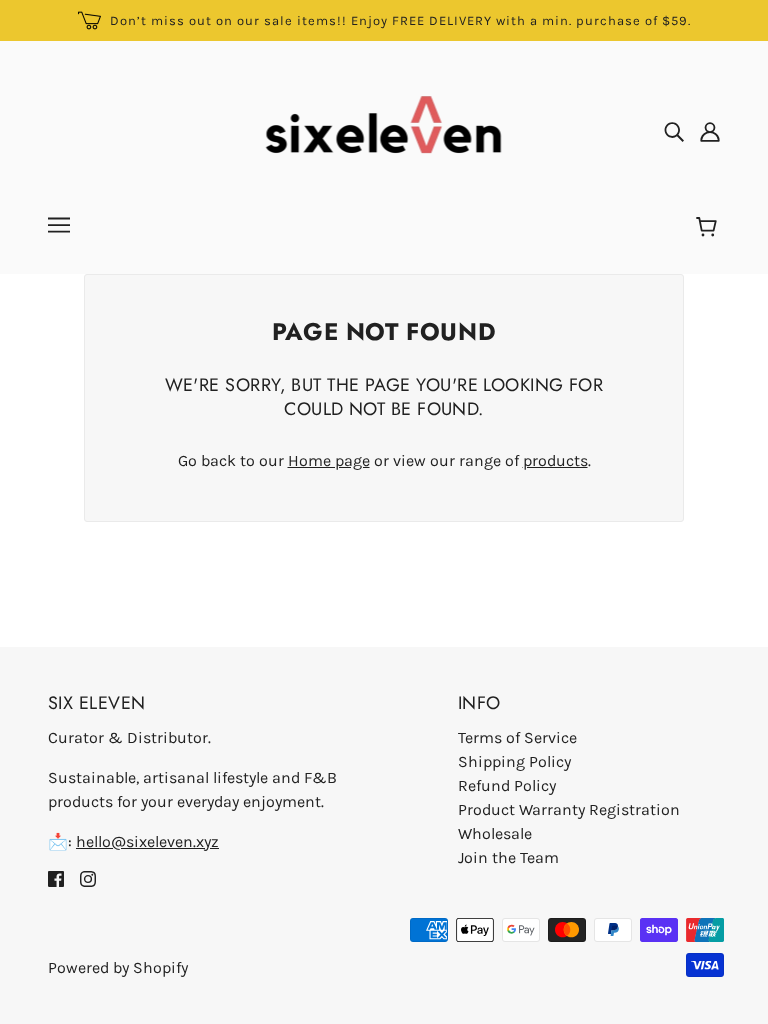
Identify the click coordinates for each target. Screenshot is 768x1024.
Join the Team (508, 857)
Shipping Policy (514, 761)
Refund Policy (507, 785)
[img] (674, 131)
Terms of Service (517, 737)
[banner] (384, 129)
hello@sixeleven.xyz (147, 841)
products (555, 460)
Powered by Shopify (118, 967)
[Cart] (709, 228)
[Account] (710, 131)
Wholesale (495, 833)
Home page (329, 460)
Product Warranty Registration (569, 809)
